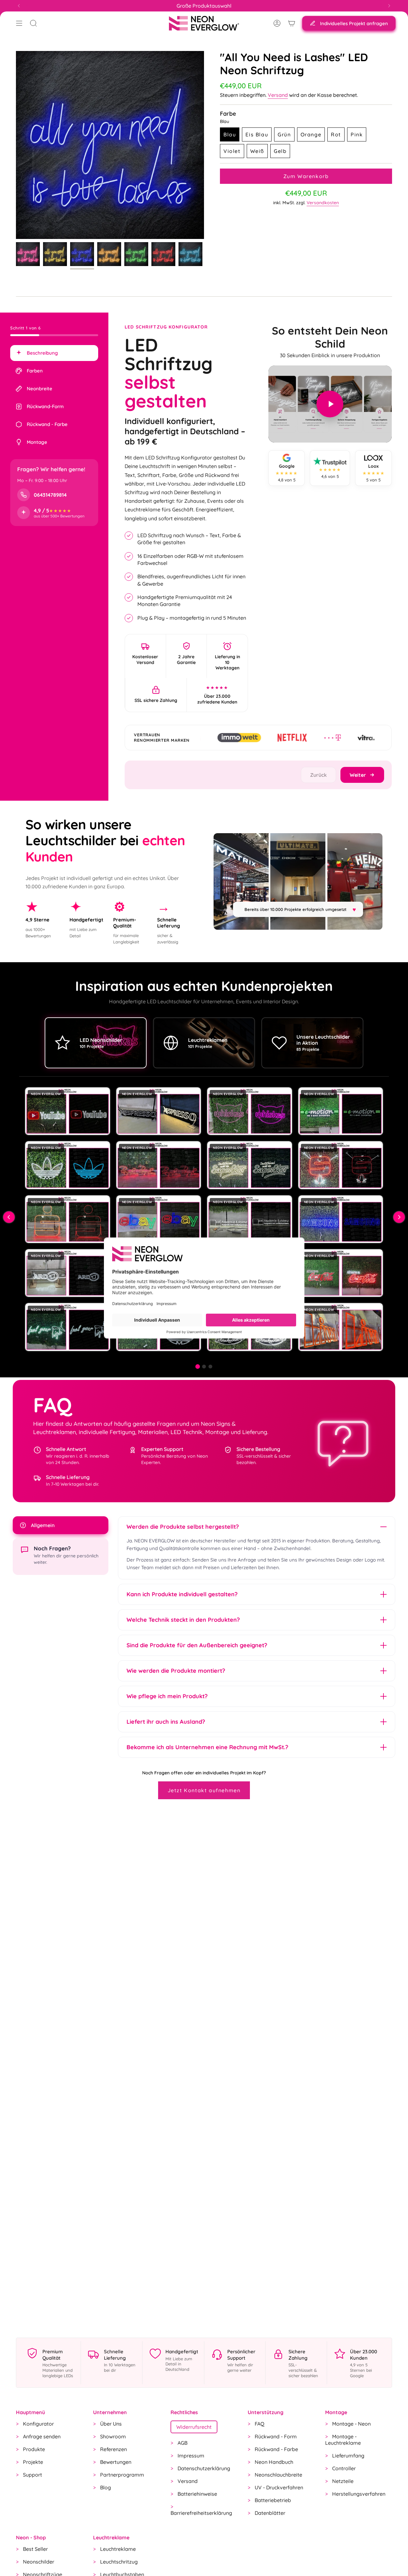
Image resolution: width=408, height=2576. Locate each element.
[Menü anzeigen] (19, 23)
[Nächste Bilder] (399, 1217)
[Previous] (19, 6)
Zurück (16, 145)
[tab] (54, 353)
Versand (278, 95)
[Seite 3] (210, 1367)
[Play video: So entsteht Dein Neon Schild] (330, 404)
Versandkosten (323, 203)
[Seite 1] (198, 1366)
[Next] (389, 6)
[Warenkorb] (292, 23)
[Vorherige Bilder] (9, 1217)
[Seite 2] (204, 1367)
